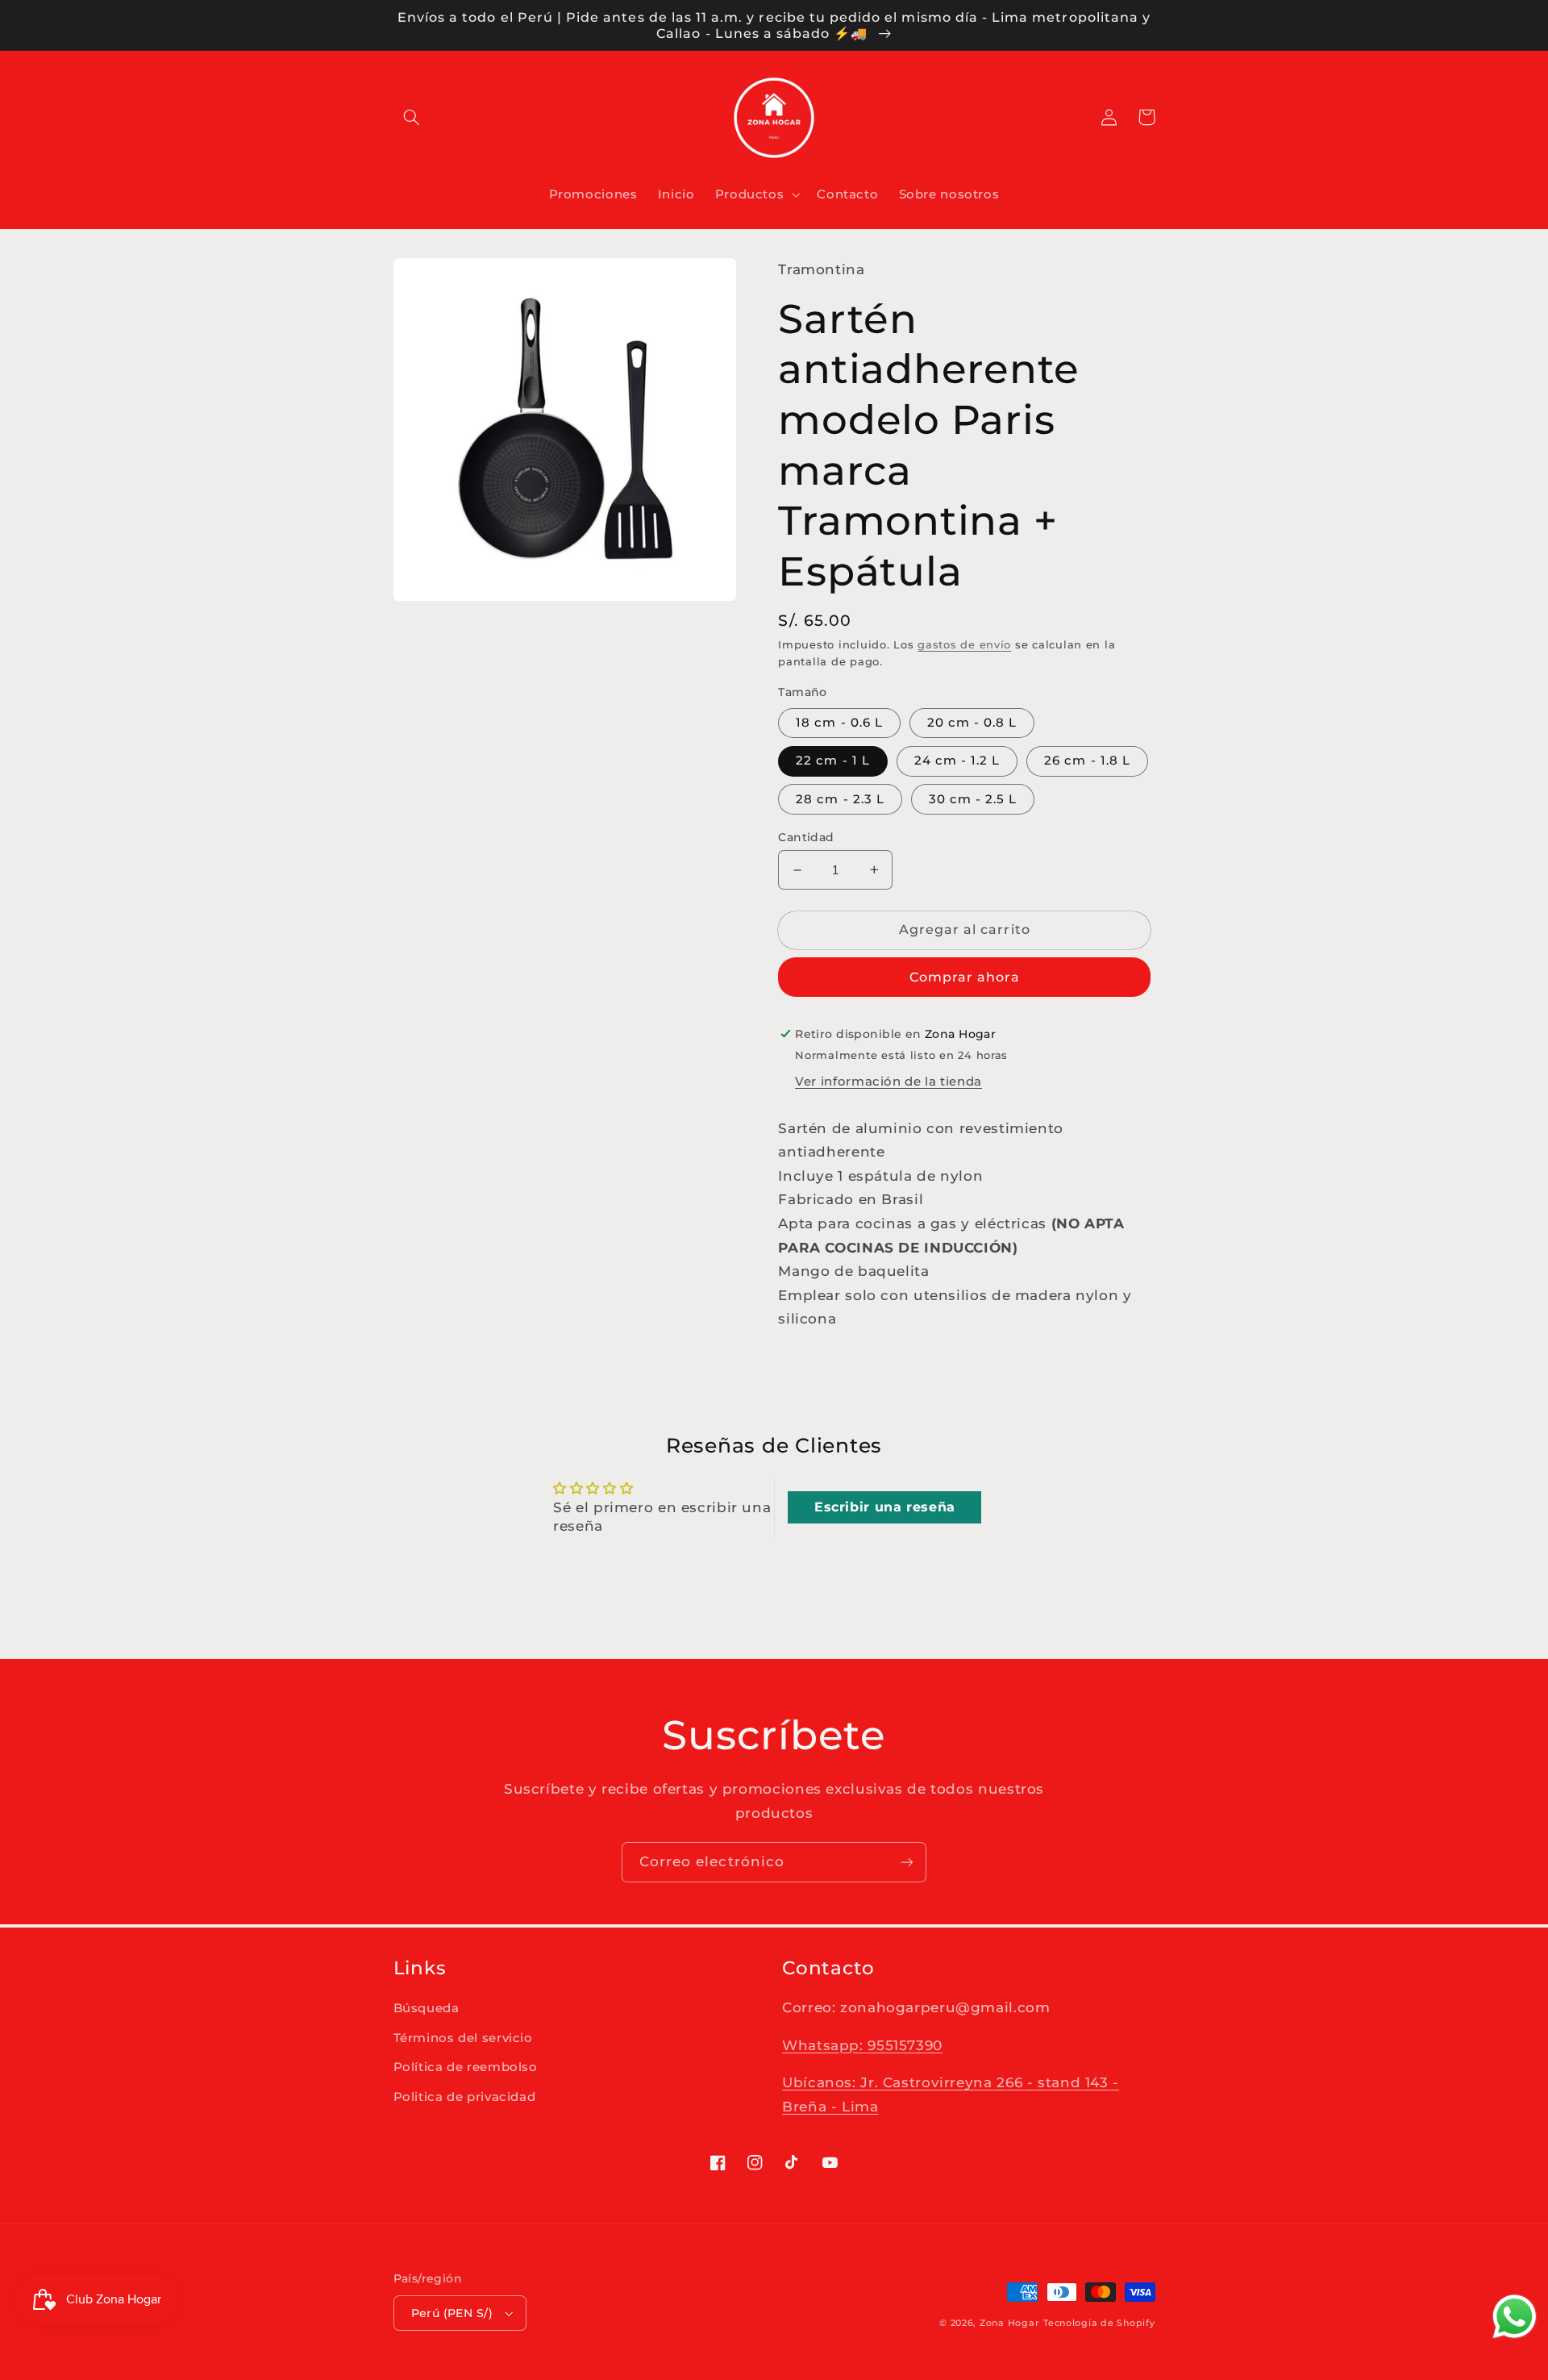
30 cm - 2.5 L (973, 799)
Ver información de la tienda (888, 1082)
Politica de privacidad (465, 2097)
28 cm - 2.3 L (840, 799)
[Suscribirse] (907, 1862)
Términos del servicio (463, 2038)
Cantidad (806, 837)
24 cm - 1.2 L (957, 761)
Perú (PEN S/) (452, 2313)
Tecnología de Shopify (1099, 2323)
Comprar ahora (965, 977)
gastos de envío (964, 645)
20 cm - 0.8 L (972, 723)
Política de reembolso (466, 2067)
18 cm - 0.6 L (839, 723)
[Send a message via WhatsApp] (1515, 2317)
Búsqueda (427, 2008)
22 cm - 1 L (833, 761)
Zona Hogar (1009, 2323)
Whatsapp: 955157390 (862, 2045)
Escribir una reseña (885, 1507)
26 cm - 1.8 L (1087, 761)
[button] (412, 117)
